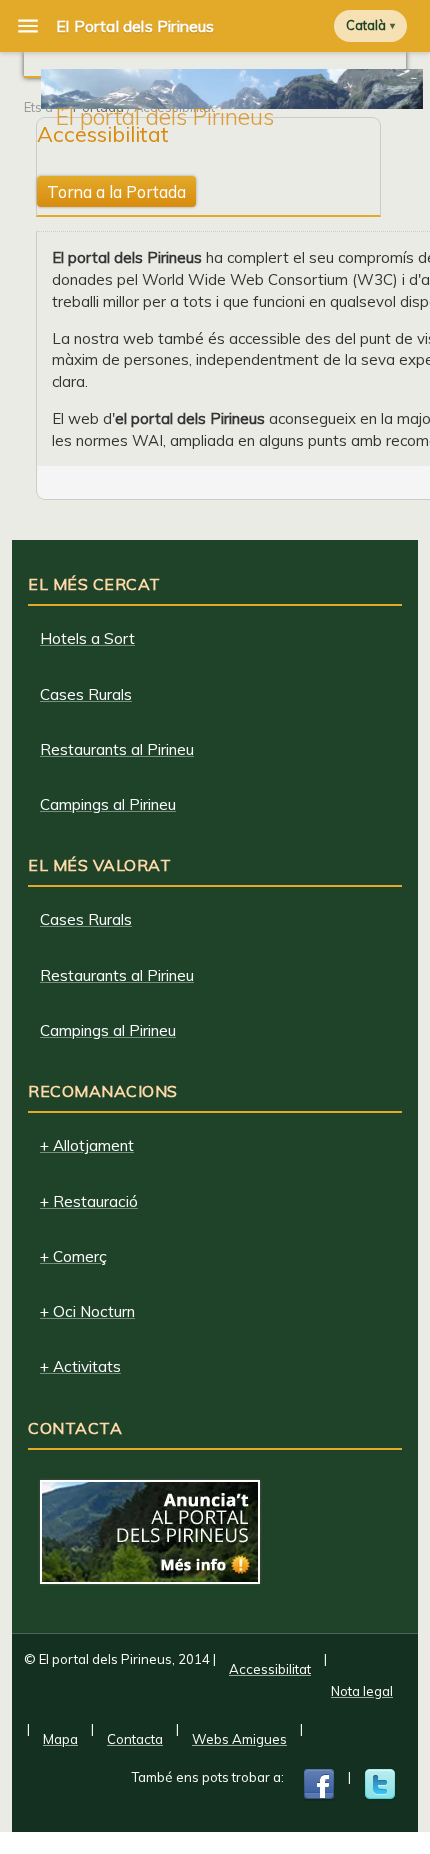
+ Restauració (89, 1201)
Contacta (135, 1739)
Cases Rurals (86, 694)
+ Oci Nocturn (87, 1311)
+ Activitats (80, 1366)
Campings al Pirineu (108, 804)
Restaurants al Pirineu (117, 749)
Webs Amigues (239, 1739)
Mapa (60, 1739)
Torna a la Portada (116, 191)
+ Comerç (73, 1256)
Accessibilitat (270, 1669)
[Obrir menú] (28, 26)
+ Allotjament (87, 1145)
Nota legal (362, 1691)
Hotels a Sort (87, 638)
